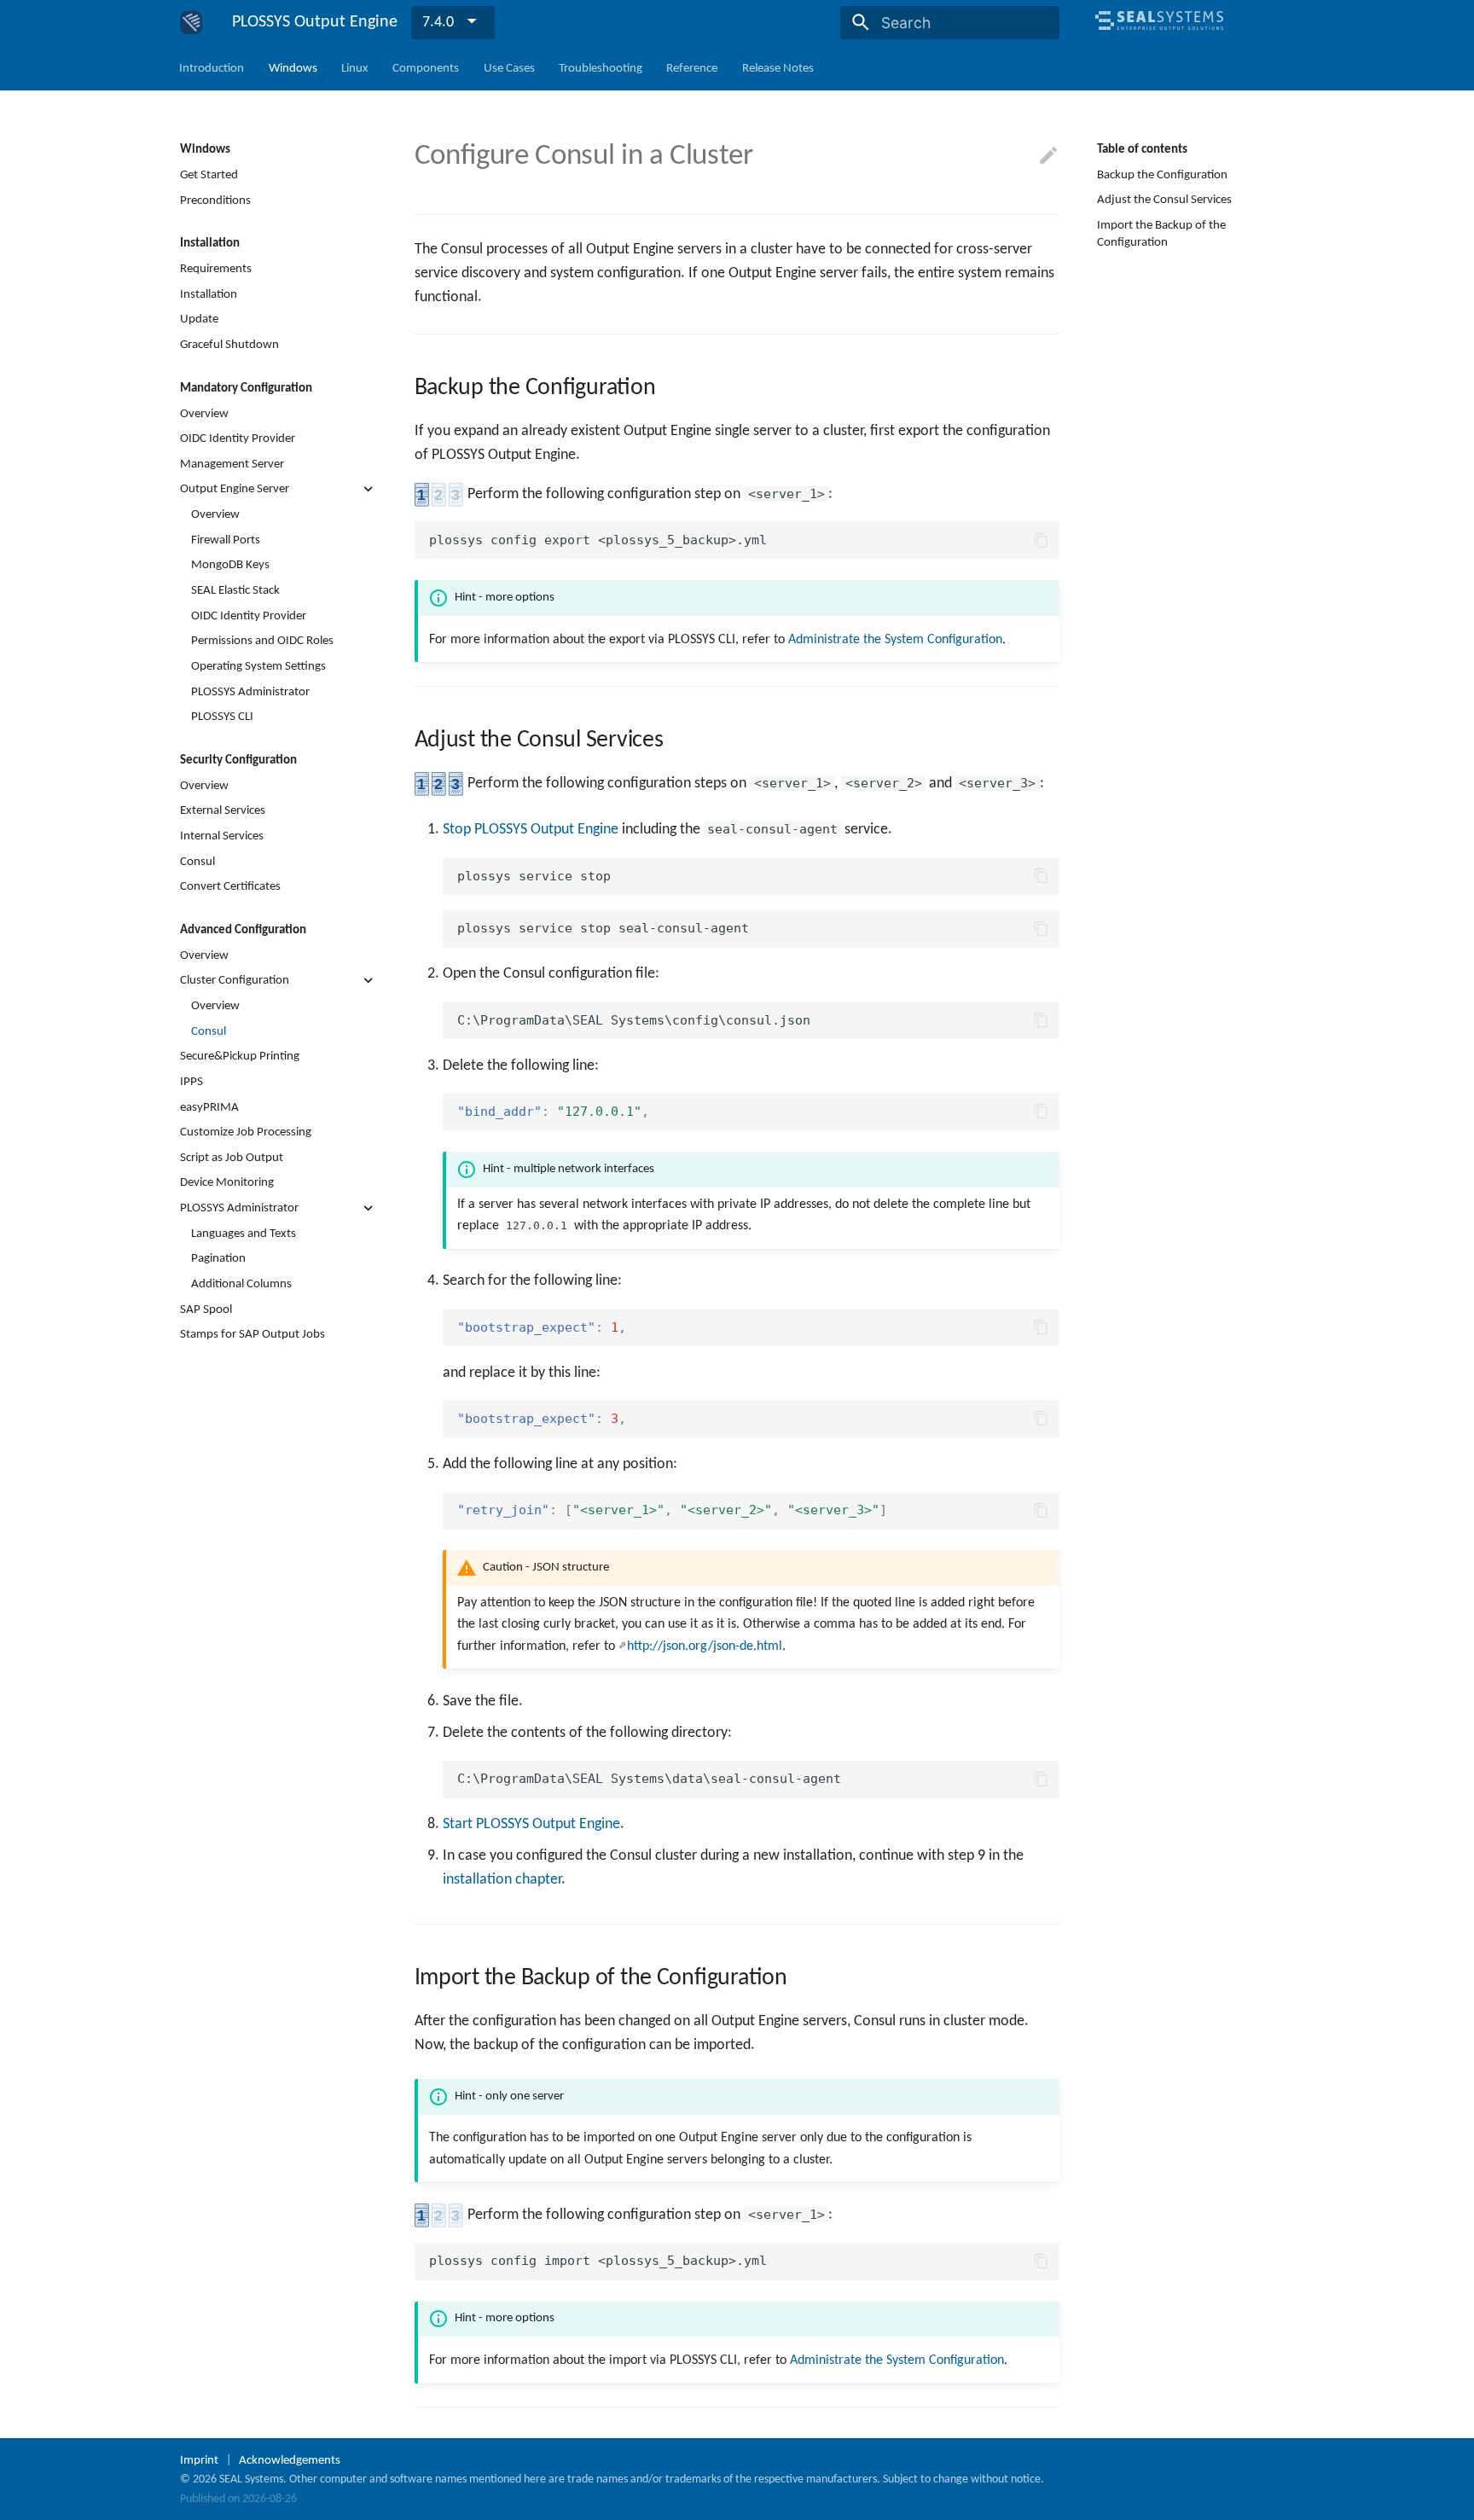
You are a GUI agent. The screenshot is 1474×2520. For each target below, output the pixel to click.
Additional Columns (241, 1284)
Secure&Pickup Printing (240, 1056)
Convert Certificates (230, 886)
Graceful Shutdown (229, 345)
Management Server (232, 463)
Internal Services (222, 836)
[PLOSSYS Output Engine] (191, 22)
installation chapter (502, 1880)
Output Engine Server (235, 489)
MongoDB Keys (230, 565)
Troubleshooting (601, 67)
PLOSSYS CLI (222, 717)
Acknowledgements (290, 2460)
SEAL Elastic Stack (235, 590)
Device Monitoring (227, 1182)
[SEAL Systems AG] (1159, 37)
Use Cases (509, 67)
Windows (293, 67)
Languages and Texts (244, 1233)
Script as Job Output (232, 1157)
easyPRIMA (209, 1106)
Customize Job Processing (246, 1132)
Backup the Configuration (1162, 175)
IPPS (192, 1081)
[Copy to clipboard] (1041, 540)
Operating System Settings (258, 666)
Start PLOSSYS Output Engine (531, 1824)
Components (427, 67)
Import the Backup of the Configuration (1161, 234)
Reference (693, 67)
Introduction (212, 67)
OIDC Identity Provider (238, 438)
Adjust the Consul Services (1164, 200)
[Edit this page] (1048, 156)
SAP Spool (206, 1309)
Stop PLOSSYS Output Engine (531, 830)
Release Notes (778, 67)
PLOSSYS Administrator (250, 691)
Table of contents (1142, 149)
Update (199, 319)
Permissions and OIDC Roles (262, 641)
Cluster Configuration (235, 980)
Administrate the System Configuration (895, 640)
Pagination (218, 1258)
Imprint (199, 2460)
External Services (223, 810)
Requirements (216, 269)
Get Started (209, 175)
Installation (209, 293)
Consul (197, 861)
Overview (204, 413)
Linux (355, 67)
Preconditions (215, 200)
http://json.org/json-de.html (705, 1646)
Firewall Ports (226, 539)
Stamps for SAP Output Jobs (252, 1334)
